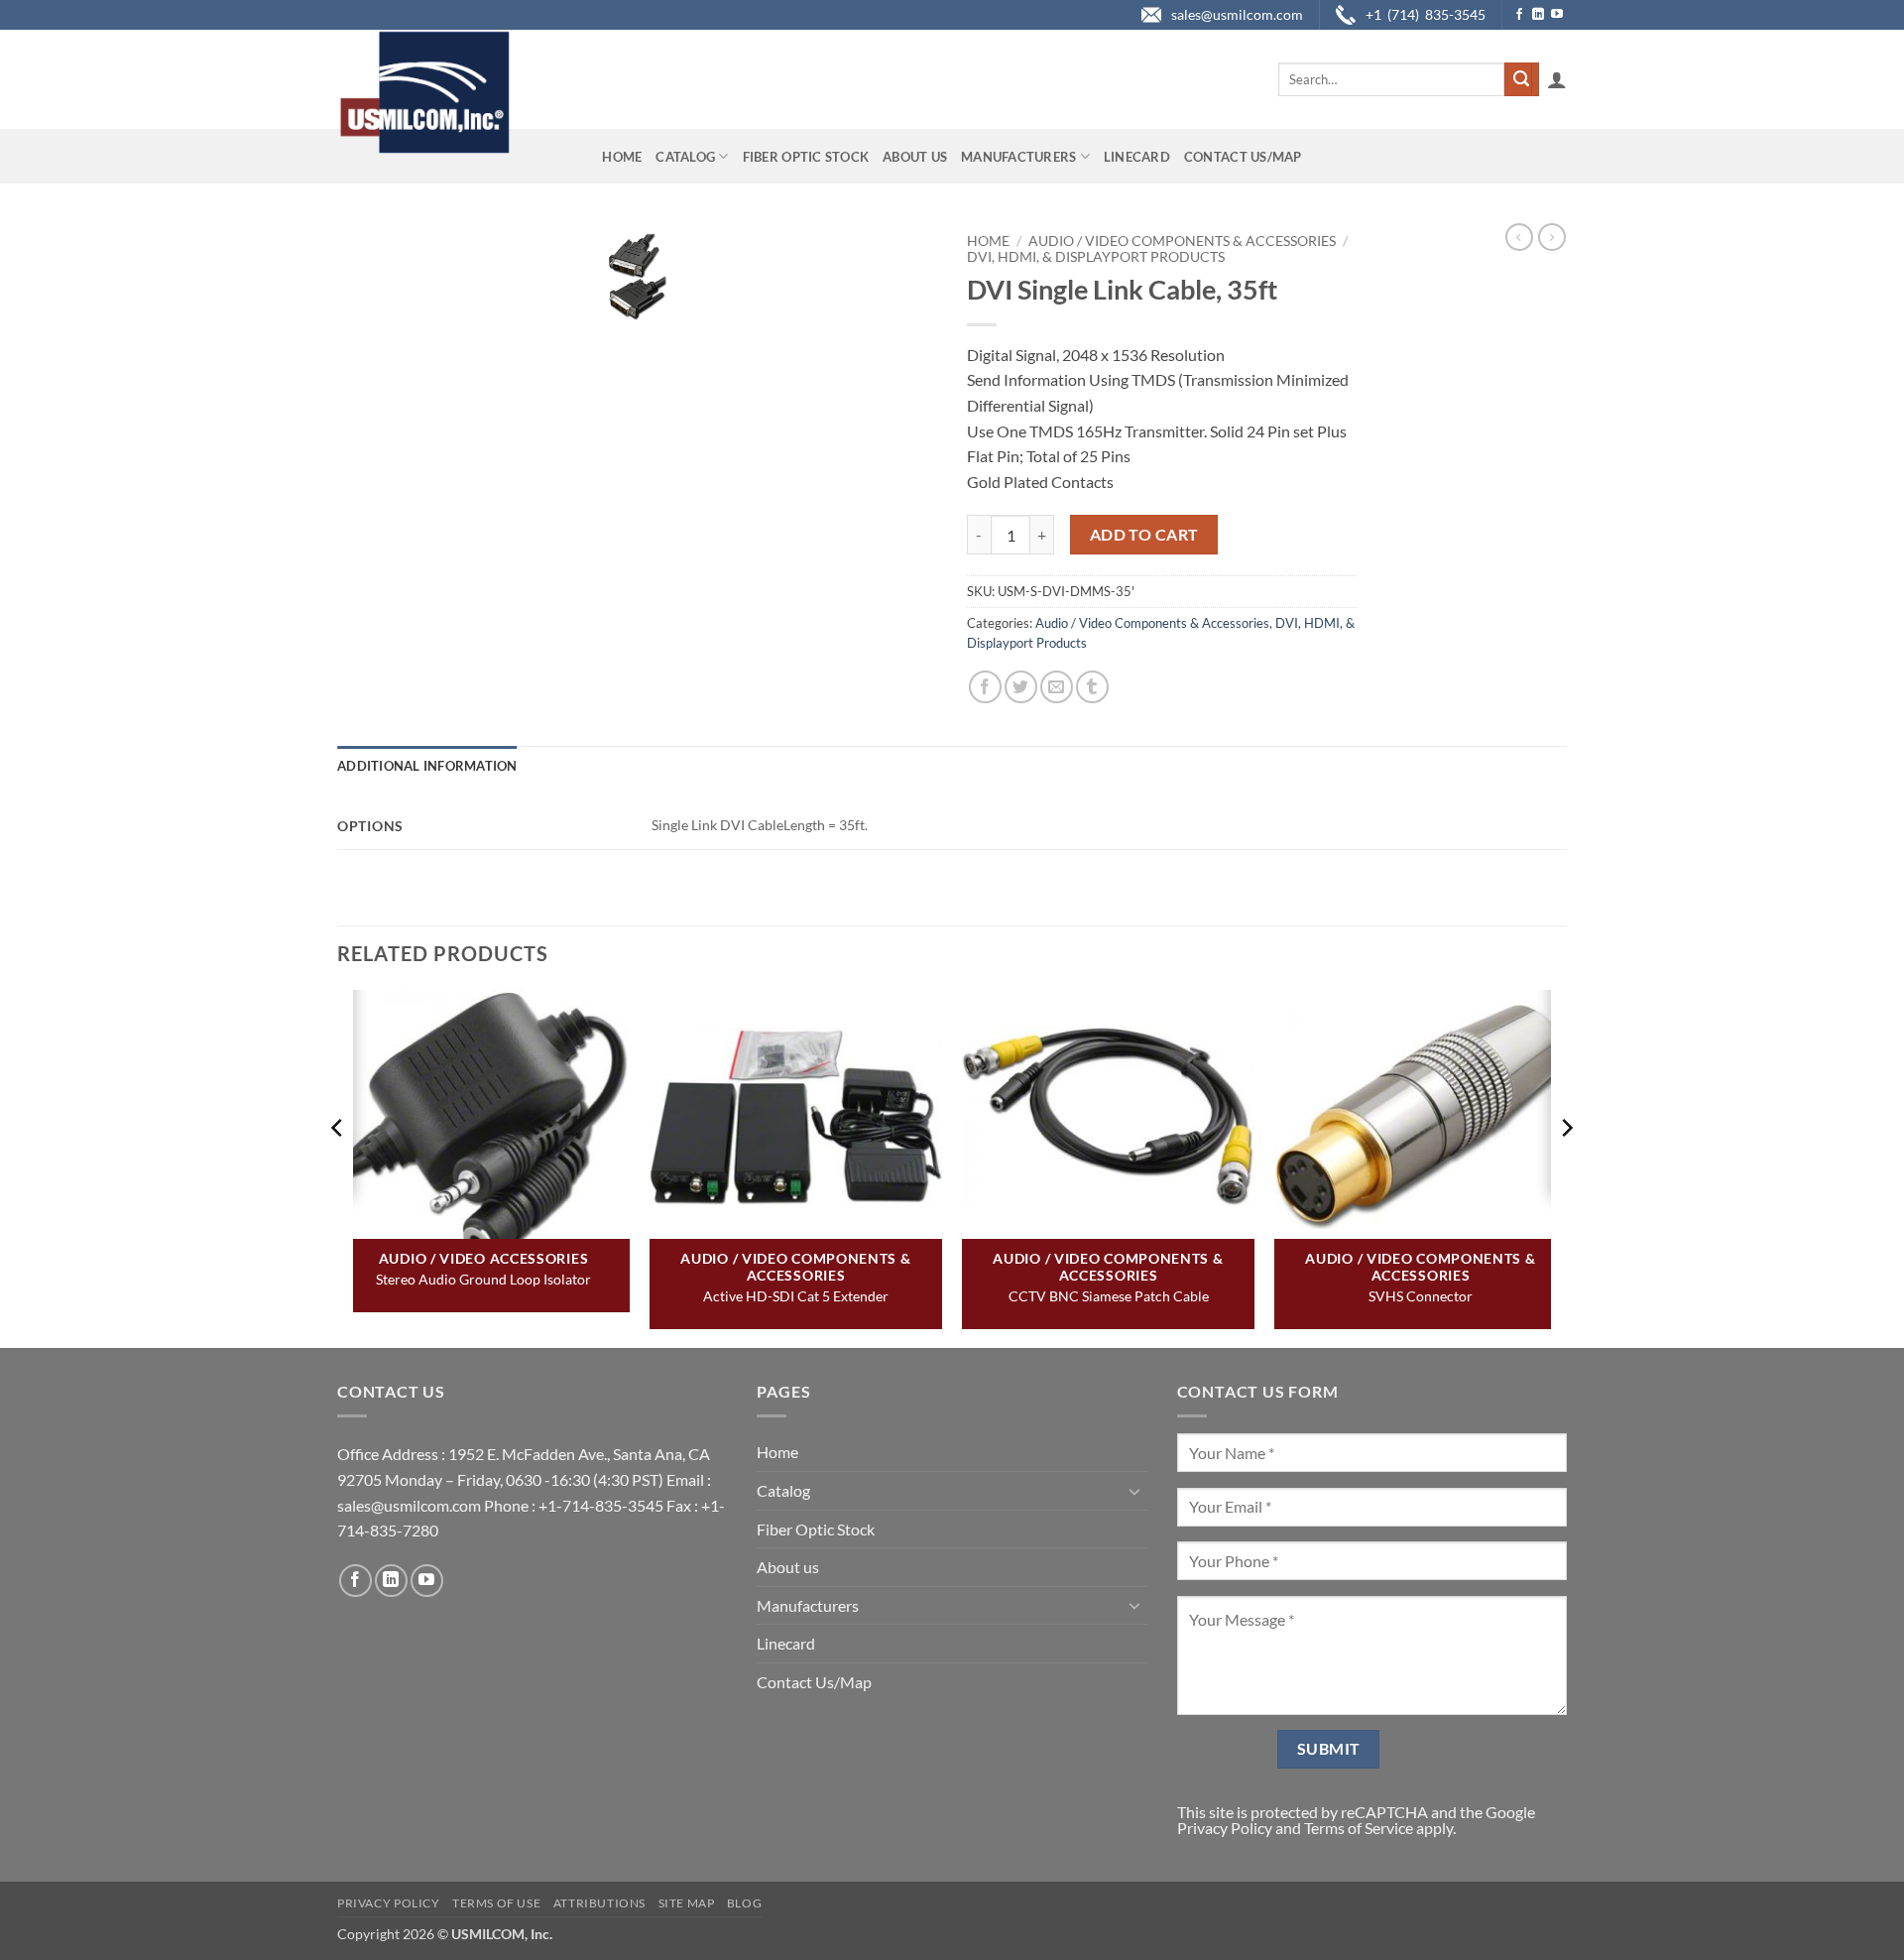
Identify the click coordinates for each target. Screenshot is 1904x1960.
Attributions (599, 1903)
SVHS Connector (1421, 1296)
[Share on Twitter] (1021, 687)
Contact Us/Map (1243, 157)
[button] (1557, 79)
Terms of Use (496, 1903)
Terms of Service (1359, 1828)
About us (915, 157)
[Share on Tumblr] (1092, 687)
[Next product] (1519, 237)
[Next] (1566, 1167)
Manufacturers (1018, 157)
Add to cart (1144, 535)
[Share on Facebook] (985, 687)
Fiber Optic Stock (806, 157)
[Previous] (338, 1167)
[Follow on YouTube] (1557, 15)
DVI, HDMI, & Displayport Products (1096, 257)
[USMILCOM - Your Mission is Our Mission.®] (424, 92)
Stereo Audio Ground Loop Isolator (483, 1279)
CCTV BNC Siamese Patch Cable (1109, 1296)
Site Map (687, 1903)
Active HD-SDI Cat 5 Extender (796, 1296)
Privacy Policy (1225, 1828)
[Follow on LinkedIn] (1538, 15)
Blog (744, 1903)
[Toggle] (1135, 1491)
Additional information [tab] (427, 766)
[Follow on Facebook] (1519, 15)
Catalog (685, 157)
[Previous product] (1552, 237)
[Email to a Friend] (1057, 687)
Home (622, 157)
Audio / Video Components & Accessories (1182, 241)
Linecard (1137, 157)
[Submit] (1521, 79)
